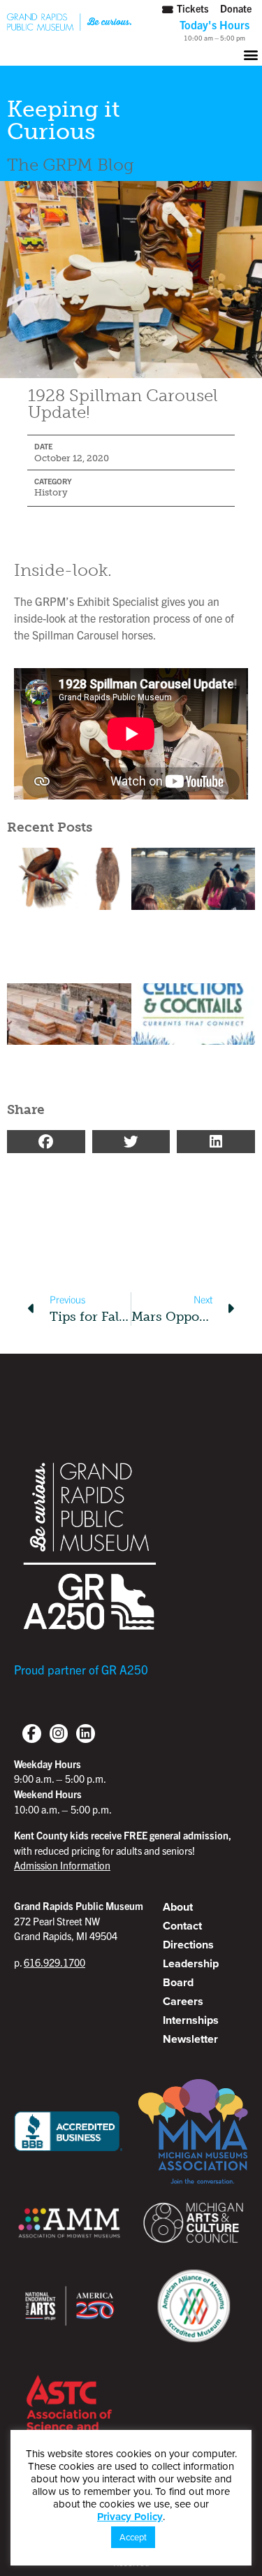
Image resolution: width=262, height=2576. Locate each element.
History (51, 492)
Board (178, 1982)
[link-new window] (59, 1734)
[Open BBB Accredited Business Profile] (69, 2131)
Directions (188, 1945)
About (178, 1907)
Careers (183, 2001)
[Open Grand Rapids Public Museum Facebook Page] (32, 1734)
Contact (182, 1926)
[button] (131, 54)
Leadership (191, 1963)
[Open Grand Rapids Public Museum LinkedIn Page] (86, 1734)
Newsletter (190, 2039)
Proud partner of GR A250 (81, 1669)
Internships (191, 2020)
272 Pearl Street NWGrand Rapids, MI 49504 (79, 1921)
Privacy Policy (130, 2517)
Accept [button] (133, 2537)
